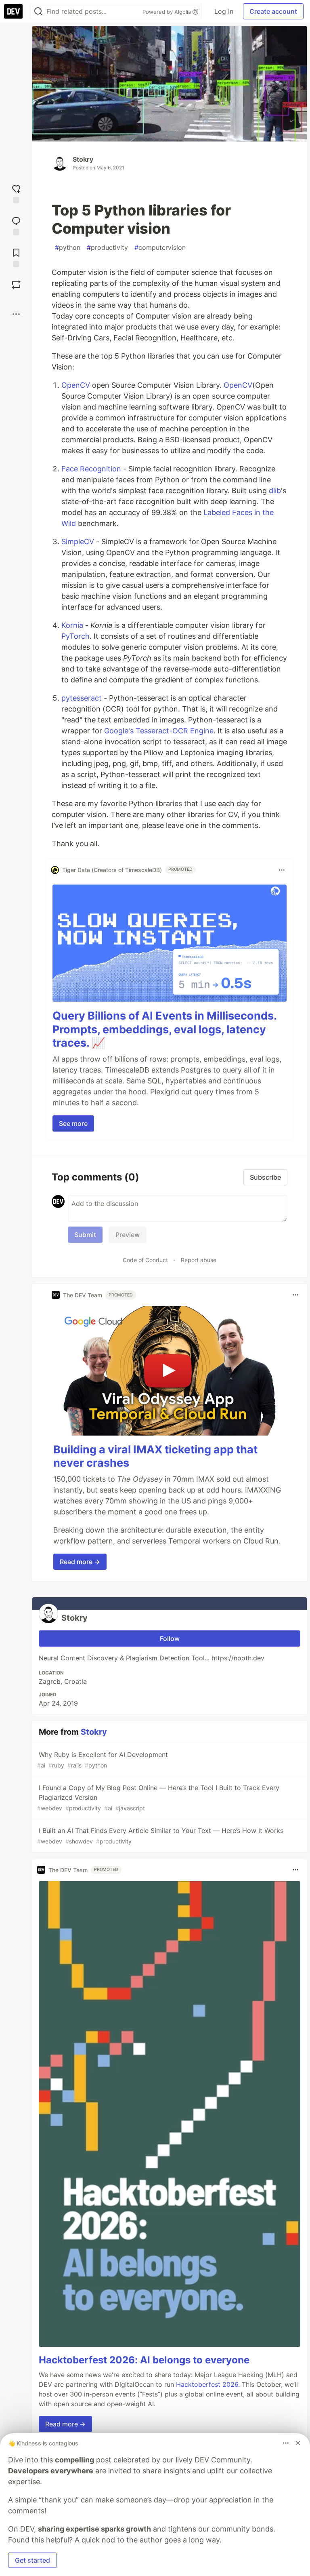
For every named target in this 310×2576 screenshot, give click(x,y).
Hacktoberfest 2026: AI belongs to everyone (144, 2360)
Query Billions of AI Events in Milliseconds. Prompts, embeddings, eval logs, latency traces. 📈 (164, 1029)
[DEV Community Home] (13, 11)
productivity (107, 247)
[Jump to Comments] (16, 225)
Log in (224, 11)
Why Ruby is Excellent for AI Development (103, 1760)
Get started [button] (32, 2560)
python (68, 247)
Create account (273, 11)
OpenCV (76, 385)
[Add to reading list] (16, 257)
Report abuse (199, 1260)
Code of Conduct (145, 1260)
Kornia (72, 625)
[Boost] (16, 285)
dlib (275, 491)
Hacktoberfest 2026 (207, 2384)
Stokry (83, 159)
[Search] (38, 12)
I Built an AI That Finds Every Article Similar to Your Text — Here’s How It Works (160, 1836)
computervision (160, 247)
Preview (128, 1235)
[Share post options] (16, 314)
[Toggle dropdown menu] (282, 870)
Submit (85, 1235)
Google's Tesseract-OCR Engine (159, 731)
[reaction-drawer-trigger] (16, 193)
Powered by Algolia (168, 12)
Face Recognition (91, 469)
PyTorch (75, 636)
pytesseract (82, 698)
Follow (170, 1639)
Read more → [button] (80, 1562)
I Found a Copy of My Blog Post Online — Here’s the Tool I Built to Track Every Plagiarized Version (158, 1798)
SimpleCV (78, 542)
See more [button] (73, 1123)
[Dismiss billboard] (298, 2443)
